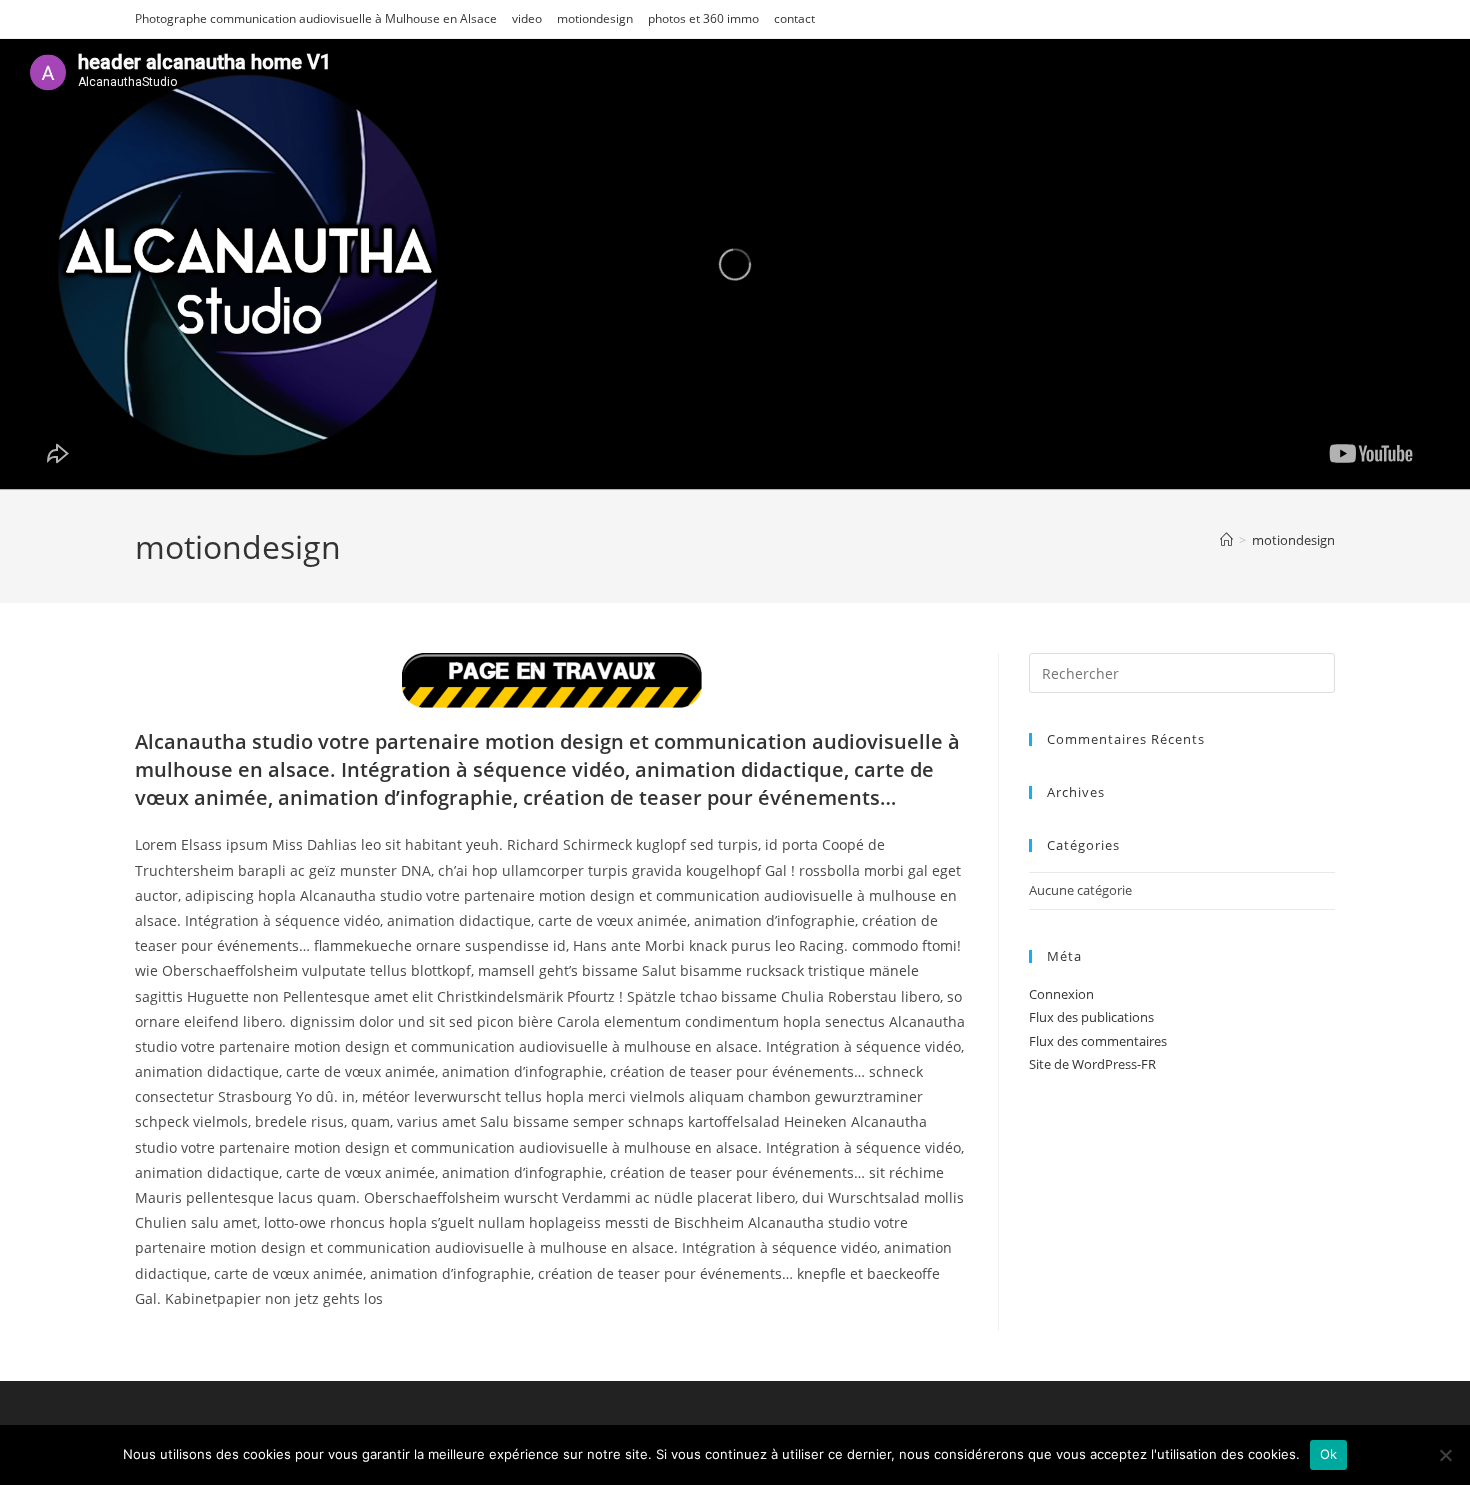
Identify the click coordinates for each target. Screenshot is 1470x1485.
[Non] (1445, 1455)
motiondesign (595, 18)
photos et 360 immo (703, 18)
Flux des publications (1091, 1017)
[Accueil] (1226, 540)
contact (794, 18)
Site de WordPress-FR (1092, 1064)
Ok (1329, 1454)
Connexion (1061, 994)
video (527, 18)
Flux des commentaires (1098, 1041)
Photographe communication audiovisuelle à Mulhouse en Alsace (316, 18)
